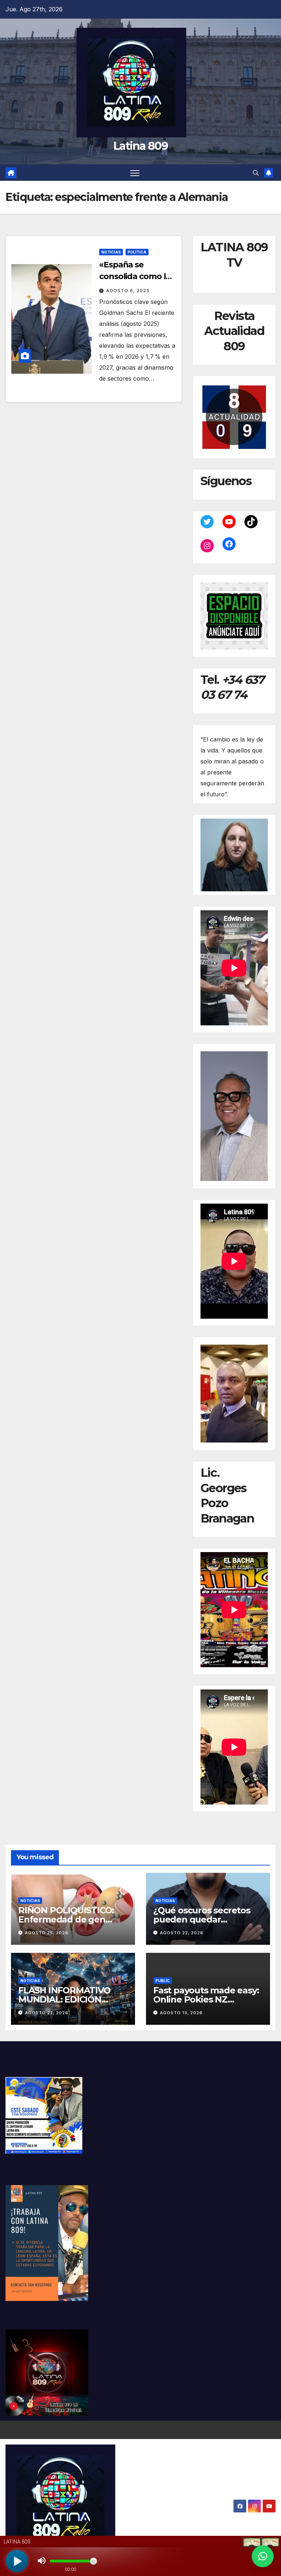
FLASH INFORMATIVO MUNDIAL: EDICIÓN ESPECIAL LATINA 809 (65, 1999)
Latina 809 (140, 146)
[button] (256, 173)
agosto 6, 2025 (128, 291)
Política (137, 252)
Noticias (111, 252)
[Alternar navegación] (135, 173)
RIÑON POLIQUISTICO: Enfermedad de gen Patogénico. (66, 1919)
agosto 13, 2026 (181, 2013)
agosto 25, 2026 (47, 1933)
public (163, 1981)
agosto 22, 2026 (182, 1933)
